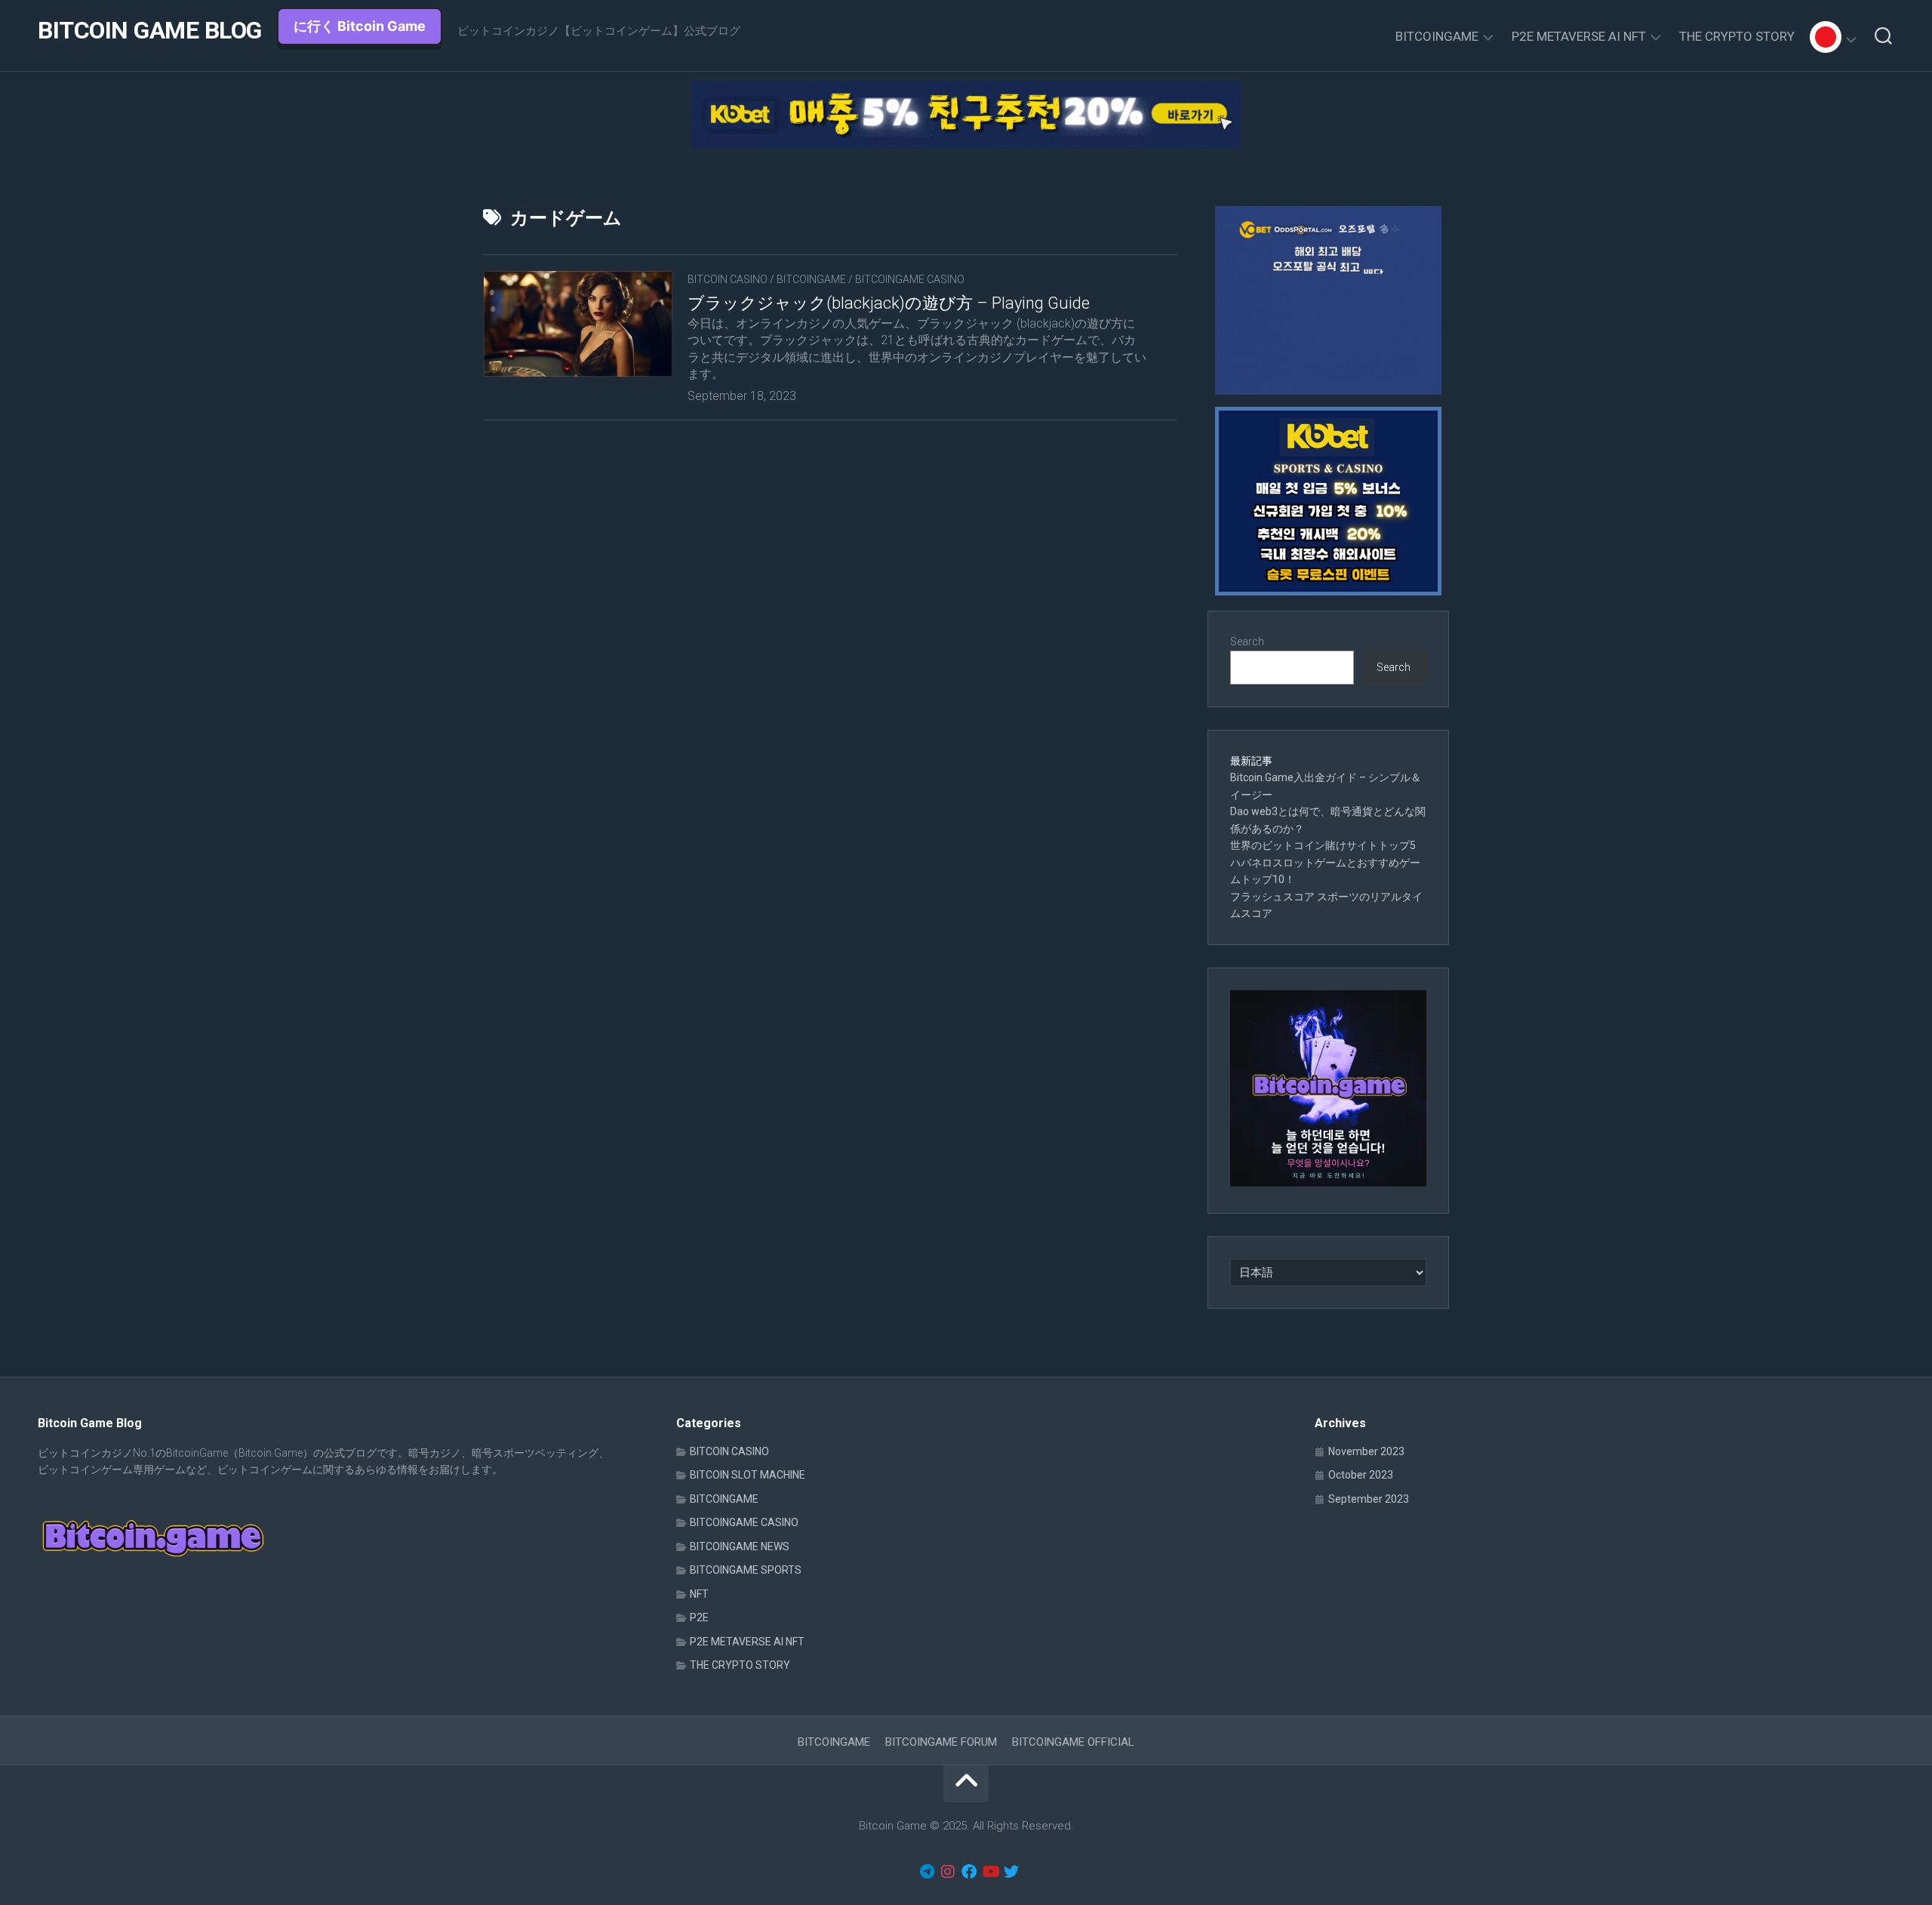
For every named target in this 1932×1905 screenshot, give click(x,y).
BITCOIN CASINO (728, 279)
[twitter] (1011, 1872)
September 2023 (1369, 1499)
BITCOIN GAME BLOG (150, 30)
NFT (699, 1594)
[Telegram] (927, 1872)
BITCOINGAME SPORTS (746, 1570)
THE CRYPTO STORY (1737, 36)
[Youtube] (990, 1872)
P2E (699, 1617)
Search (1247, 642)
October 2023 (1361, 1475)
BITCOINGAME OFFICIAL (1073, 1742)
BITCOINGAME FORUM (941, 1742)
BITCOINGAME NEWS (740, 1546)
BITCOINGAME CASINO (910, 279)
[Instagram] (948, 1872)
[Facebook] (969, 1872)
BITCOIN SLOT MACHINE (748, 1475)
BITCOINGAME (1437, 36)
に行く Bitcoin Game (360, 26)
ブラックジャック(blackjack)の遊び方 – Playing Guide (889, 303)
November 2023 (1366, 1451)
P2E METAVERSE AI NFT (1579, 36)
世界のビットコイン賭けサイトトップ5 (1323, 845)
